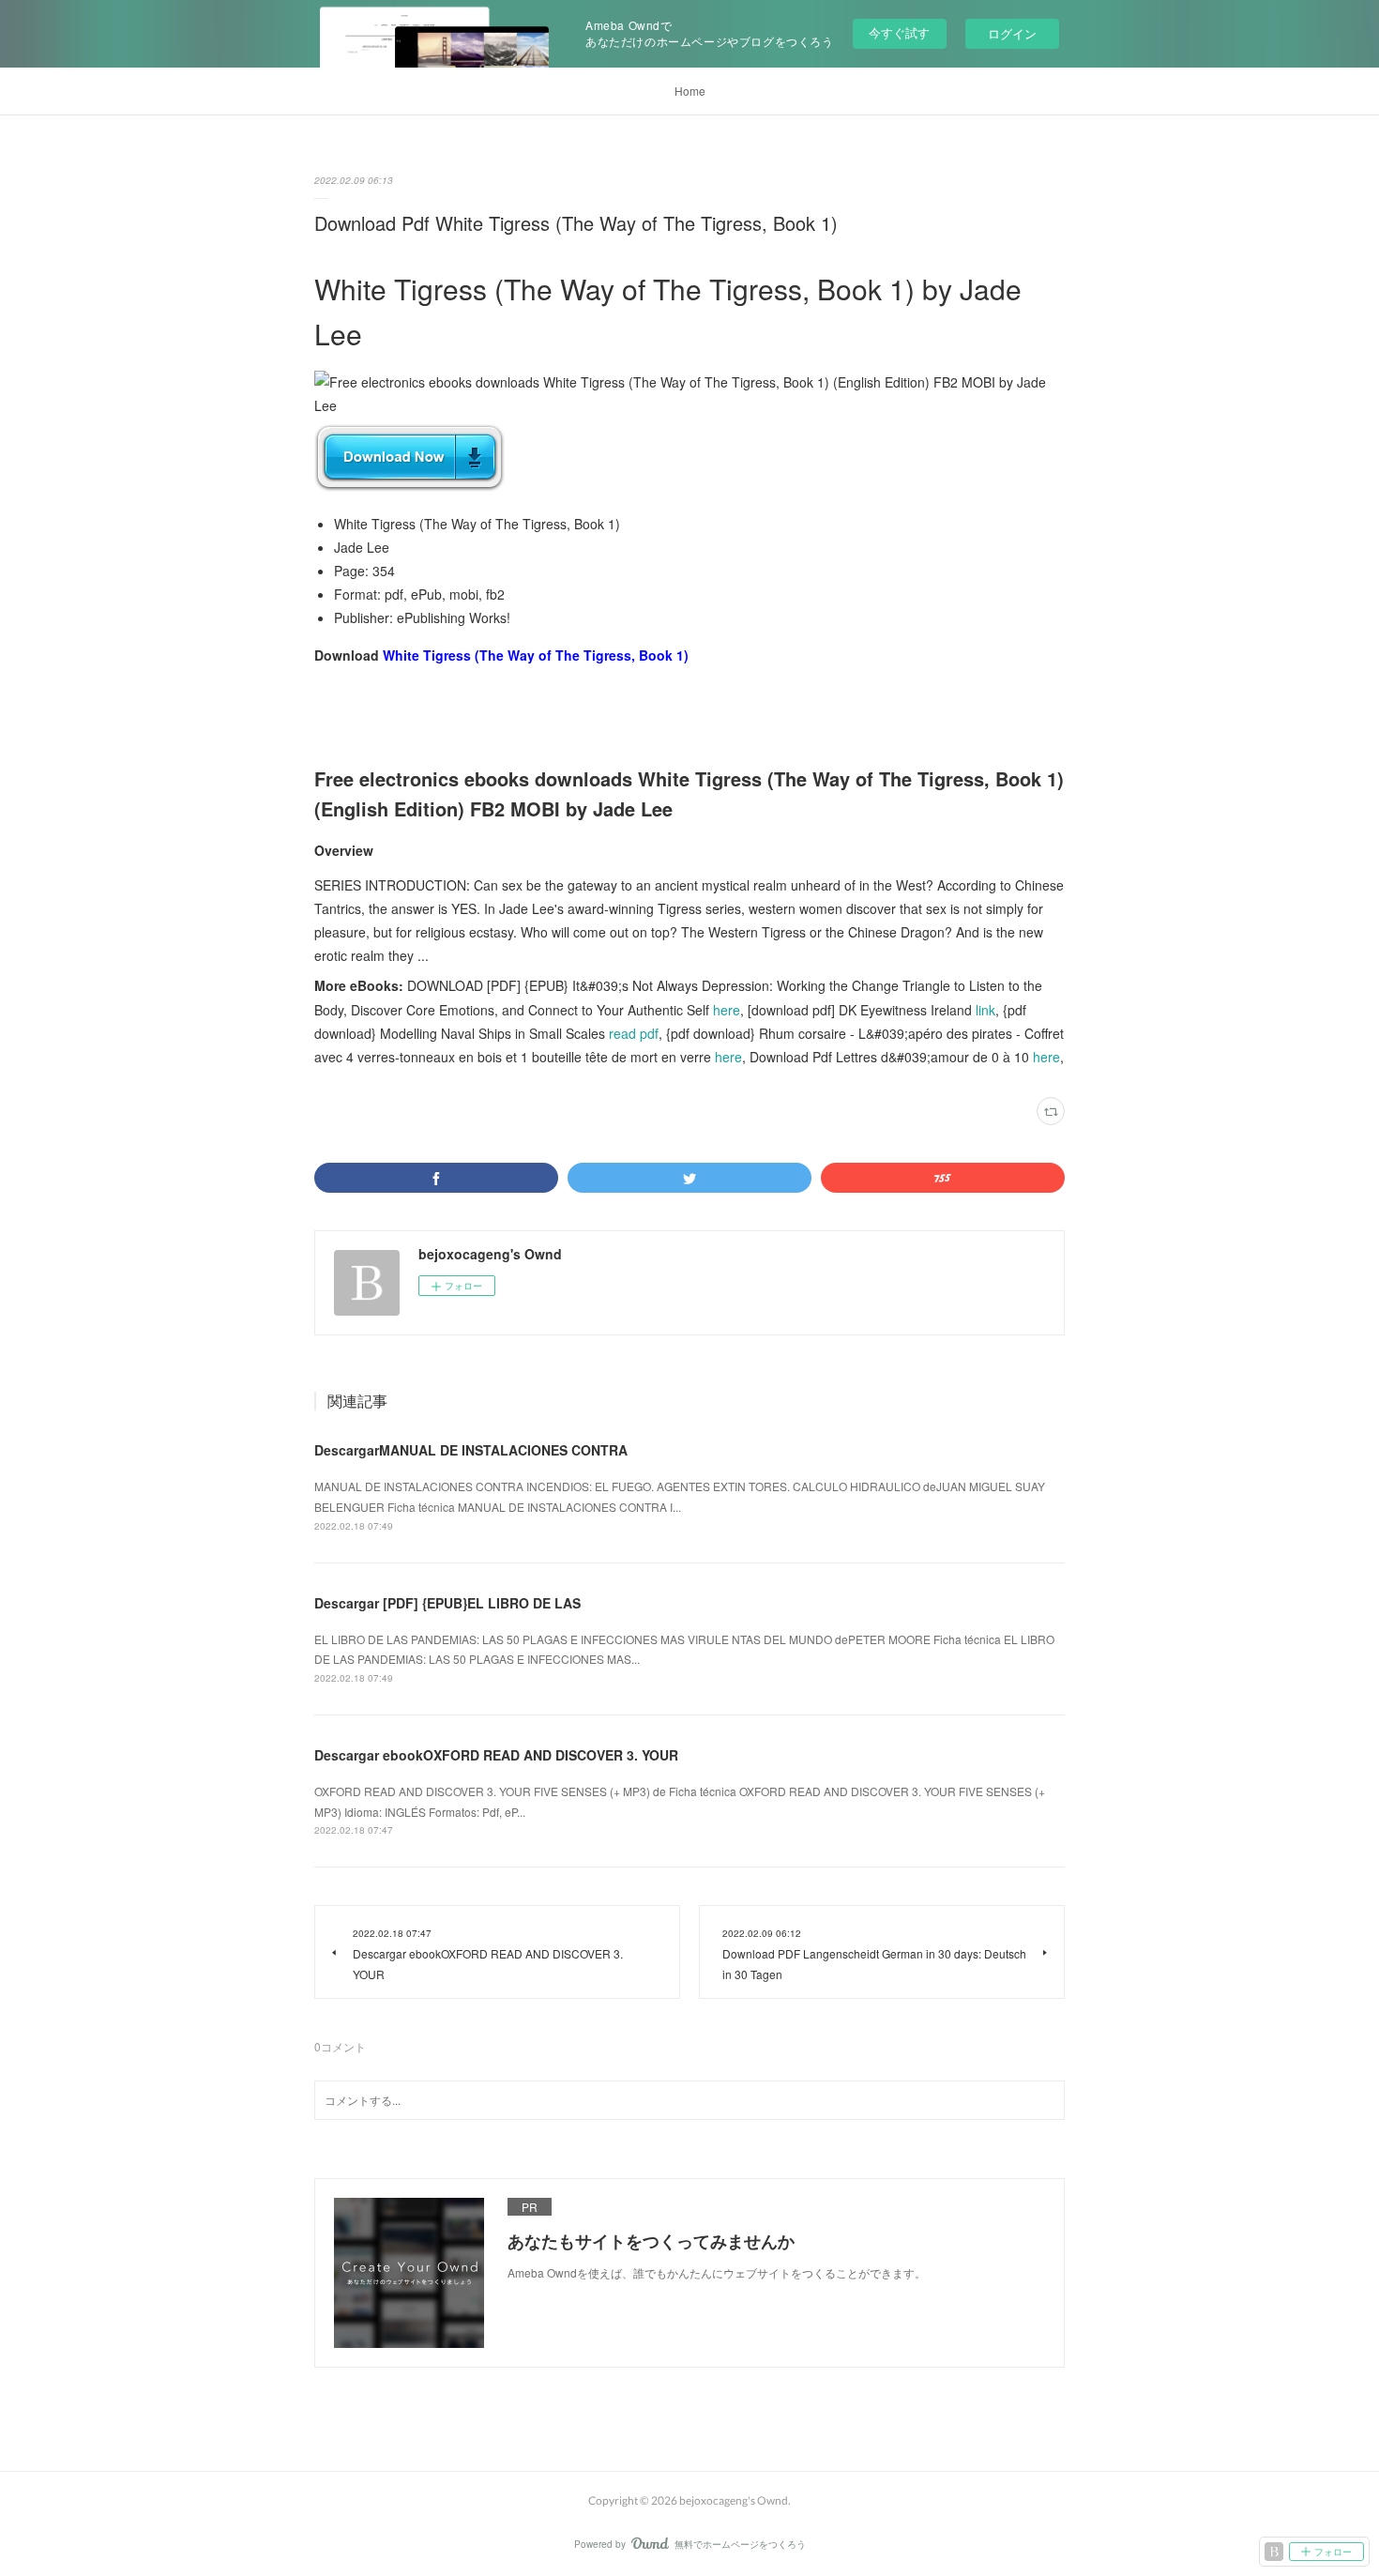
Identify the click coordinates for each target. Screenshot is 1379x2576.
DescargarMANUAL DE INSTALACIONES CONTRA (471, 1450)
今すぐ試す (899, 32)
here (727, 1010)
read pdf (634, 1033)
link (985, 1010)
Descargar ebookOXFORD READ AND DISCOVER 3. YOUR (496, 1755)
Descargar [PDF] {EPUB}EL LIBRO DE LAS (447, 1603)
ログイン (1012, 33)
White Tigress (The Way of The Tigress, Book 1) (536, 655)
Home (690, 91)
